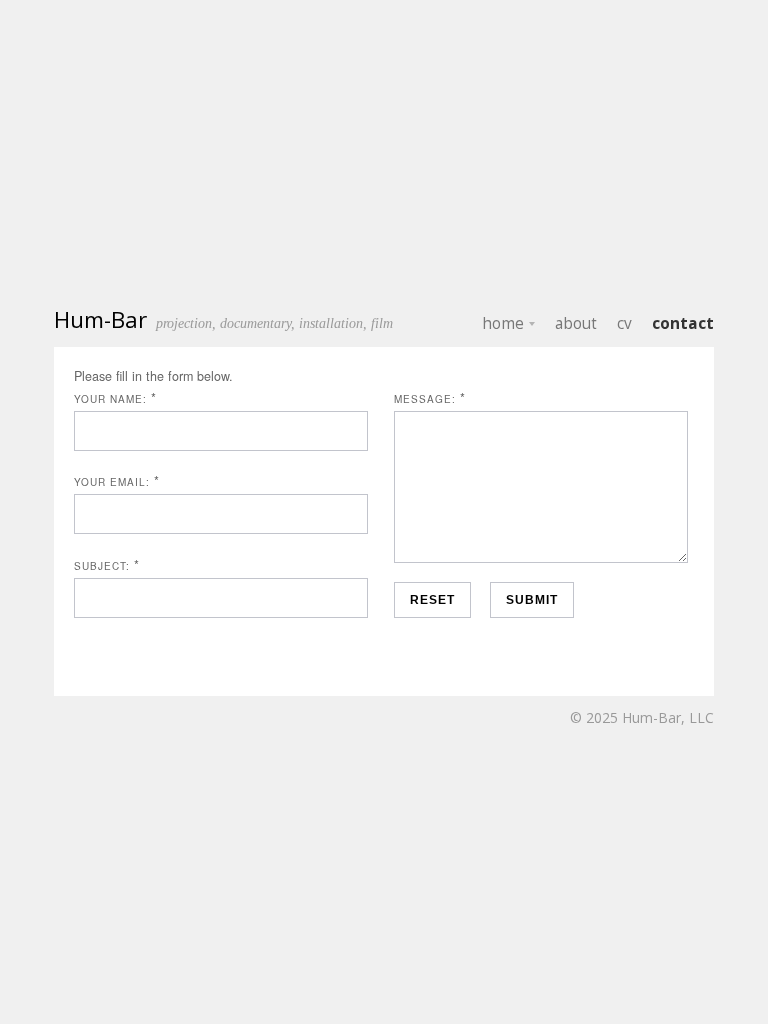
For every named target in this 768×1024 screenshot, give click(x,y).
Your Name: (110, 399)
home (503, 323)
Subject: (102, 566)
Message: (425, 399)
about (576, 323)
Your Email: (112, 482)
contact (683, 323)
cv (624, 323)
